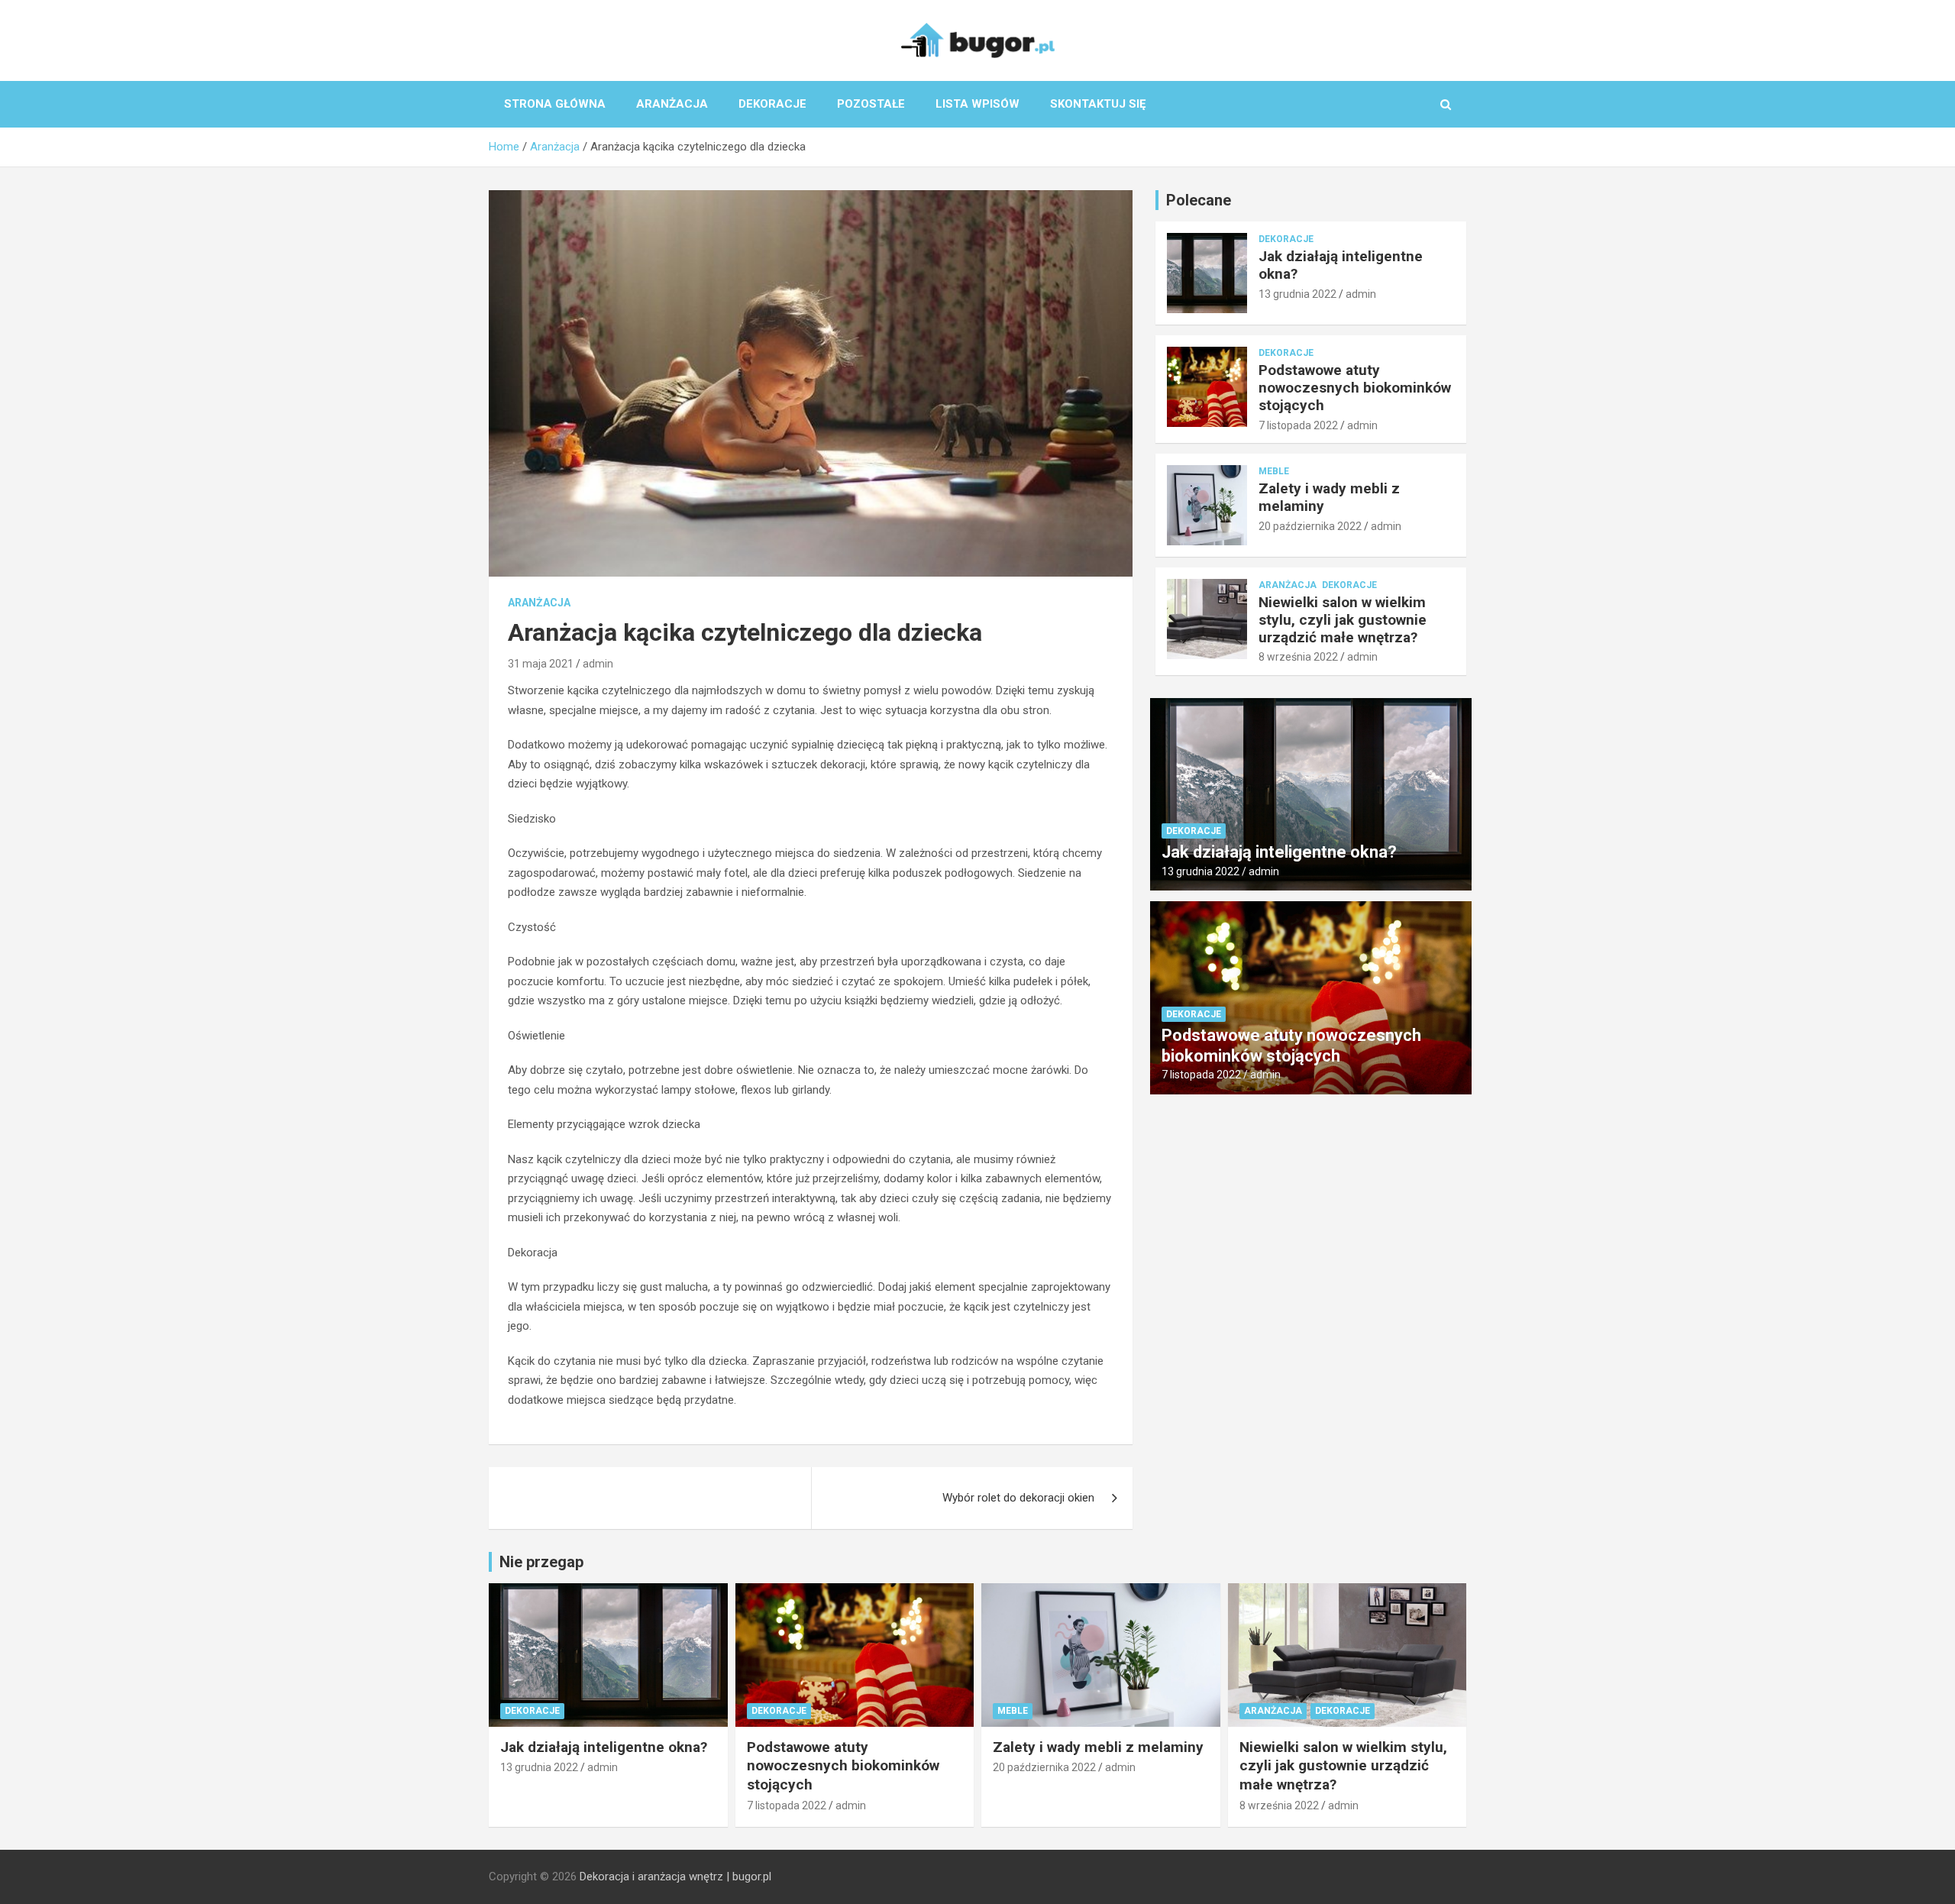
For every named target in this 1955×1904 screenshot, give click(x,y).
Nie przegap (541, 1562)
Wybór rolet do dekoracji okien (1018, 1498)
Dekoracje (772, 104)
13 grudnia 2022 (1297, 294)
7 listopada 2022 (1298, 425)
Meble (1274, 471)
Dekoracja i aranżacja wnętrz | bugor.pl (675, 1877)
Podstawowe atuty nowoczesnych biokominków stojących (1355, 388)
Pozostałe (871, 104)
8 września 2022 (1298, 657)
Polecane (1199, 200)
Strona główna (555, 104)
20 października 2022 (1310, 526)
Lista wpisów (977, 104)
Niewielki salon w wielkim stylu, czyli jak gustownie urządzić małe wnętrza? (1343, 620)
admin (598, 664)
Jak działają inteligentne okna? (1341, 265)
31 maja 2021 (541, 664)
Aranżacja (672, 104)
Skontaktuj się (1098, 104)
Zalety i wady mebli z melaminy (1329, 497)
